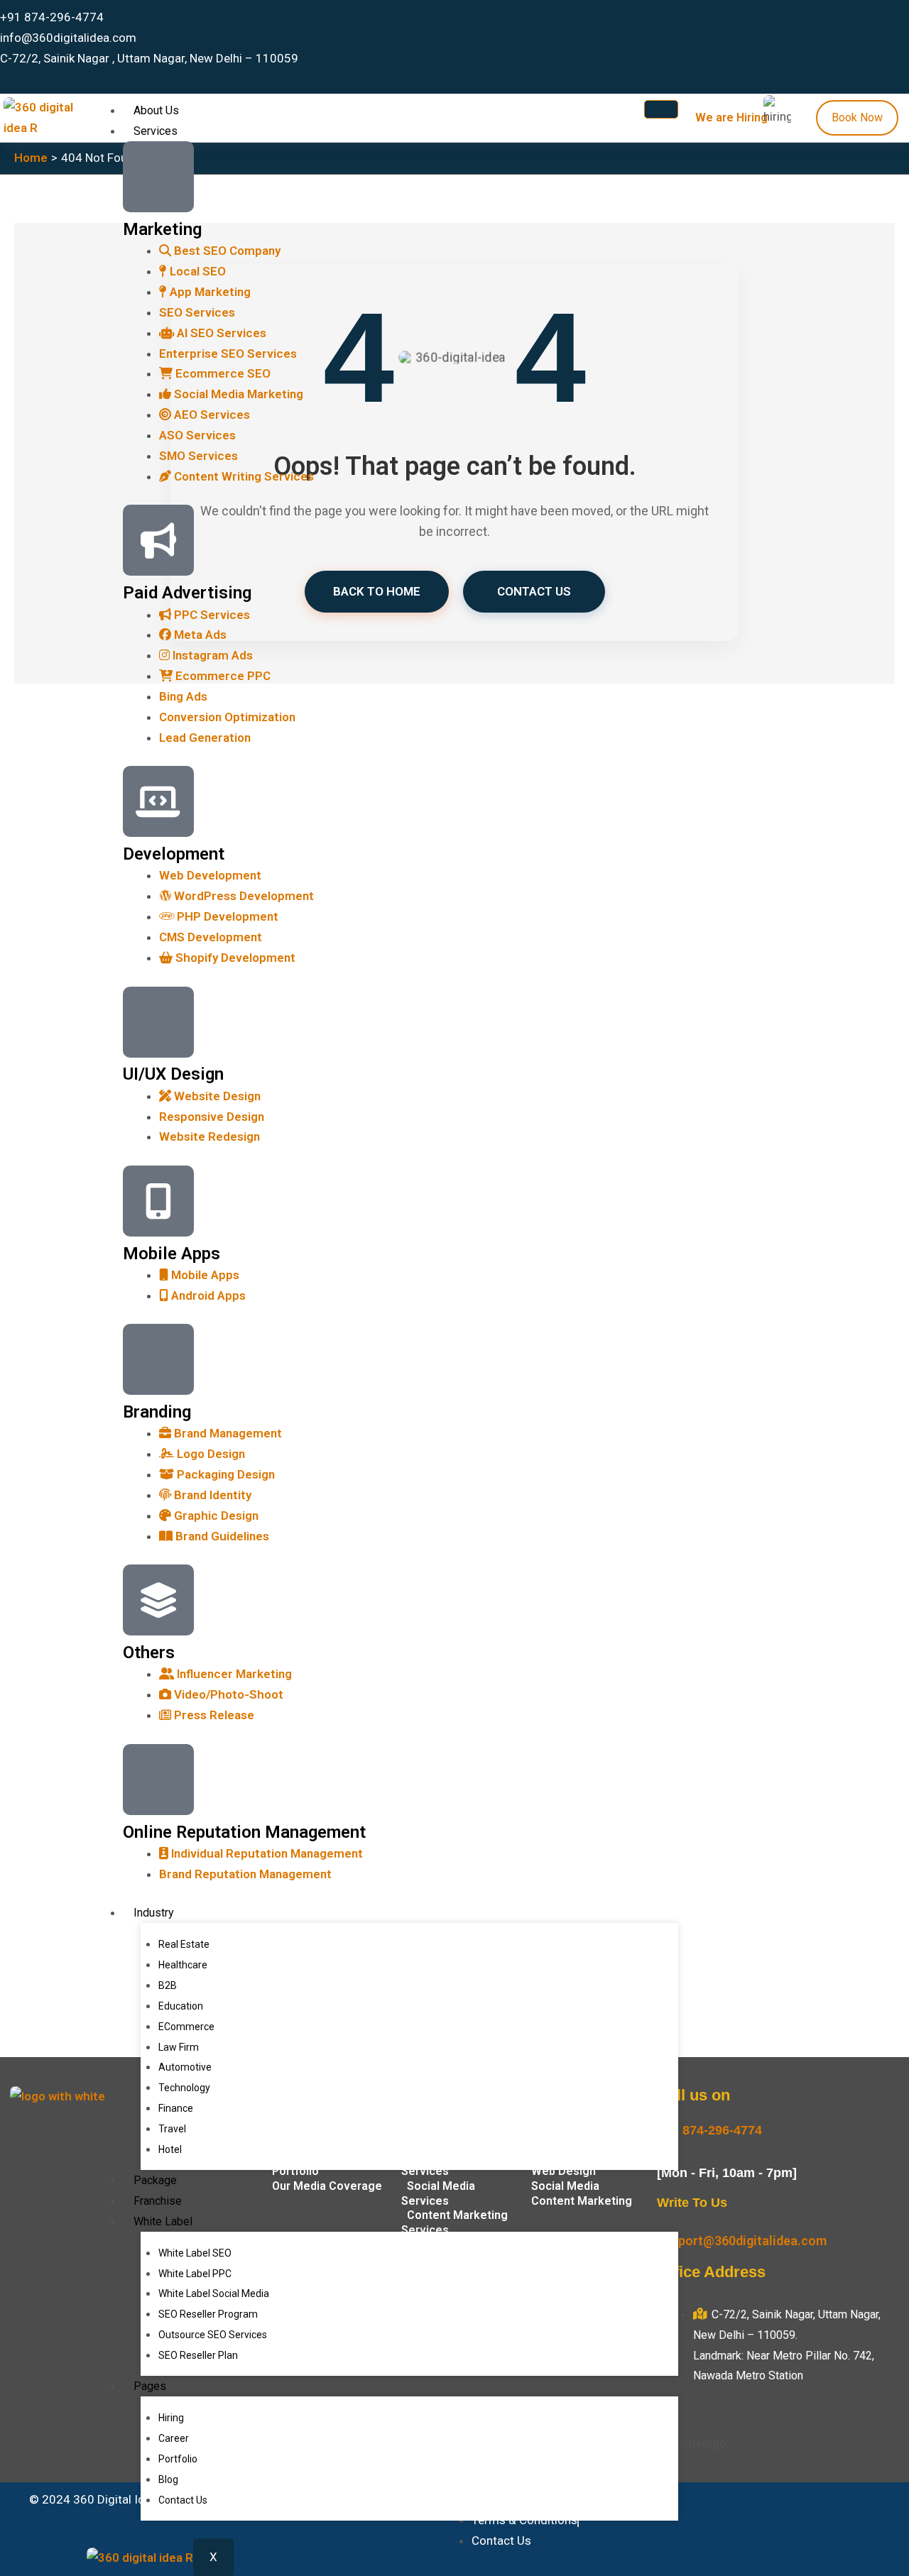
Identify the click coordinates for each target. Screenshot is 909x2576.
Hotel (170, 2149)
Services (156, 131)
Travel (172, 2129)
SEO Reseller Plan (198, 2355)
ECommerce (186, 2027)
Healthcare (183, 1965)
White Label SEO (195, 2253)
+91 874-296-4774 (709, 2130)
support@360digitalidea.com (742, 2241)
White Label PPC (195, 2274)
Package (155, 2180)
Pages (150, 2386)
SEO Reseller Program (208, 2314)
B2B (168, 1985)
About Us (156, 110)
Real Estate (184, 1944)
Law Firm (179, 2047)
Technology (184, 2088)
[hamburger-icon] (661, 109)
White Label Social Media (214, 2293)
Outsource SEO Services (213, 2335)
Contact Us (183, 2500)
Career (174, 2438)
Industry (154, 1913)
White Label (163, 2221)
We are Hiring (731, 117)
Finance (176, 2108)
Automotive (185, 2067)
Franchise (158, 2201)
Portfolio (178, 2459)
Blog (168, 2479)
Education (181, 2006)
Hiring (171, 2418)
